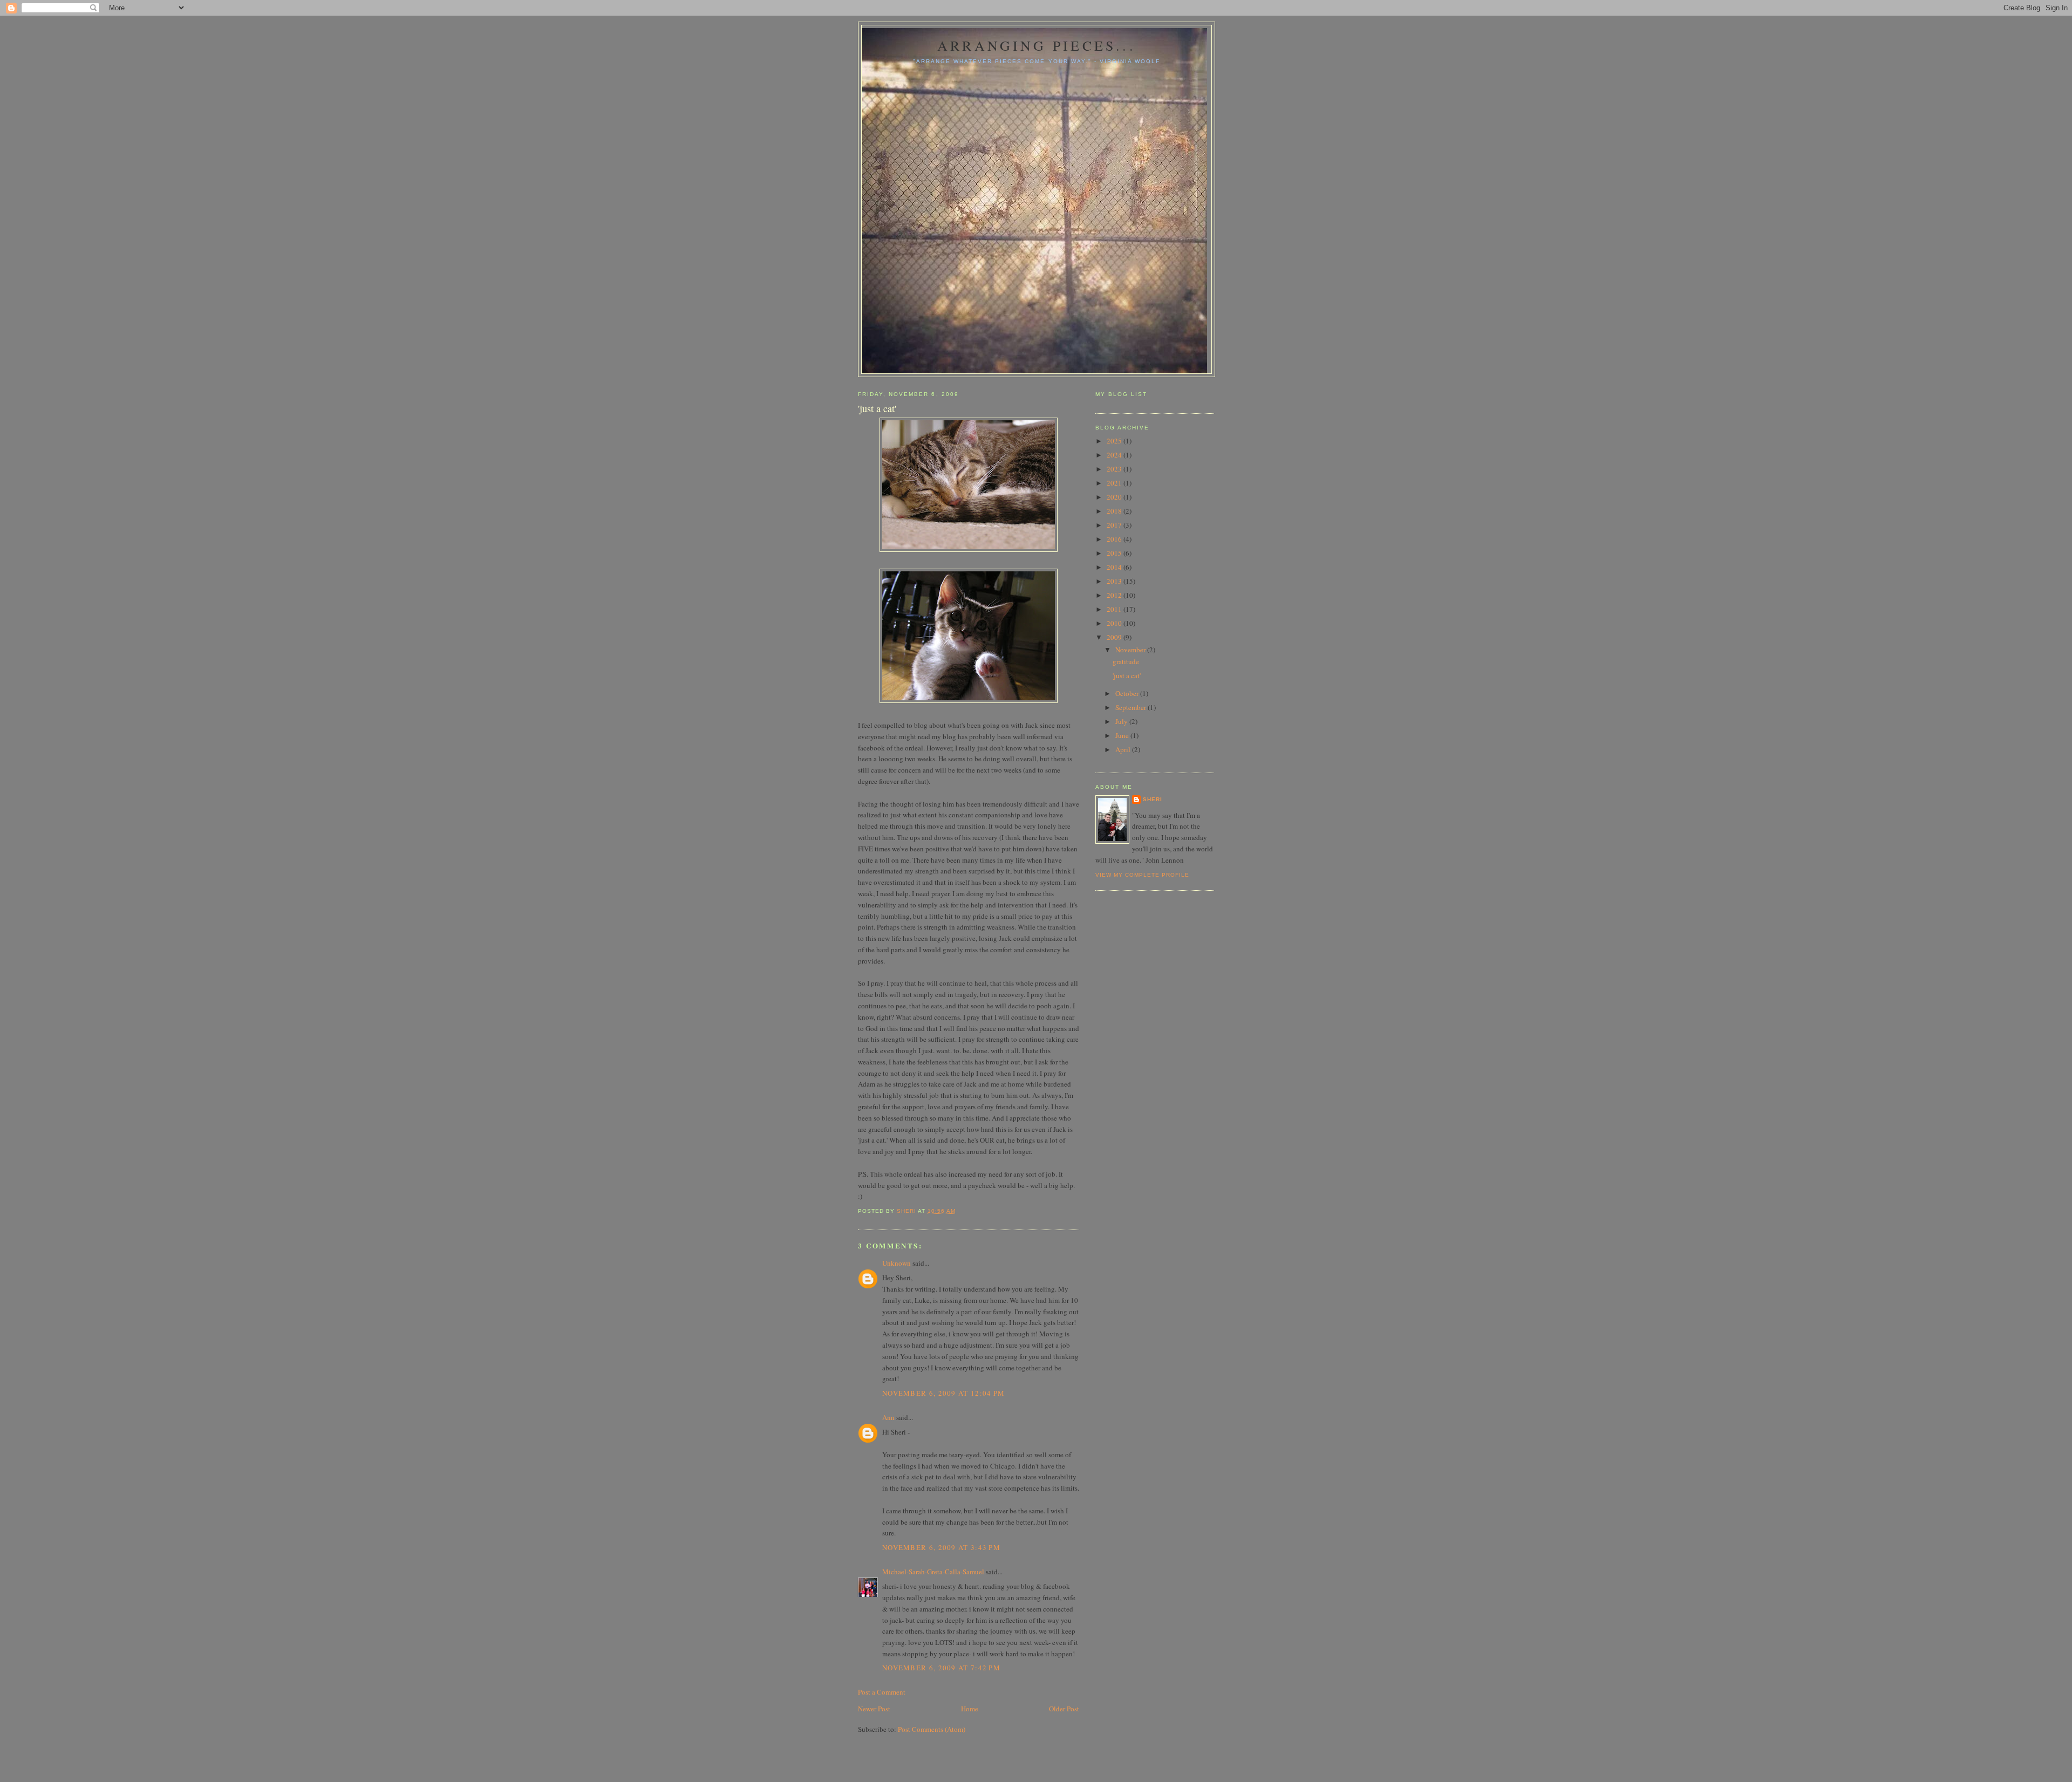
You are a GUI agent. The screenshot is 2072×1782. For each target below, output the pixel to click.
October (1128, 693)
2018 (1115, 511)
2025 (1115, 441)
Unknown (897, 1263)
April (1124, 749)
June (1123, 735)
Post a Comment (882, 1692)
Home (970, 1709)
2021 (1115, 483)
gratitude (1126, 661)
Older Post (1064, 1709)
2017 (1115, 525)
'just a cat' (1127, 675)
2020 (1115, 497)
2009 (1115, 637)
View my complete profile (1142, 875)
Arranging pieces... (1037, 45)
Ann (888, 1417)
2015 (1115, 553)
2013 (1115, 581)
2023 (1115, 469)
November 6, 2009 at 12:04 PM (943, 1393)
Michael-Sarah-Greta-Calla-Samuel (933, 1572)
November (1131, 650)
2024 (1115, 455)
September (1132, 707)
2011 (1115, 609)
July (1122, 721)
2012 (1115, 595)
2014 (1115, 567)
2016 (1115, 539)
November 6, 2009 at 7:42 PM (941, 1668)
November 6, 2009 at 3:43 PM (941, 1547)
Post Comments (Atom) (932, 1729)
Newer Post (874, 1709)
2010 (1115, 623)
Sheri (1153, 799)
